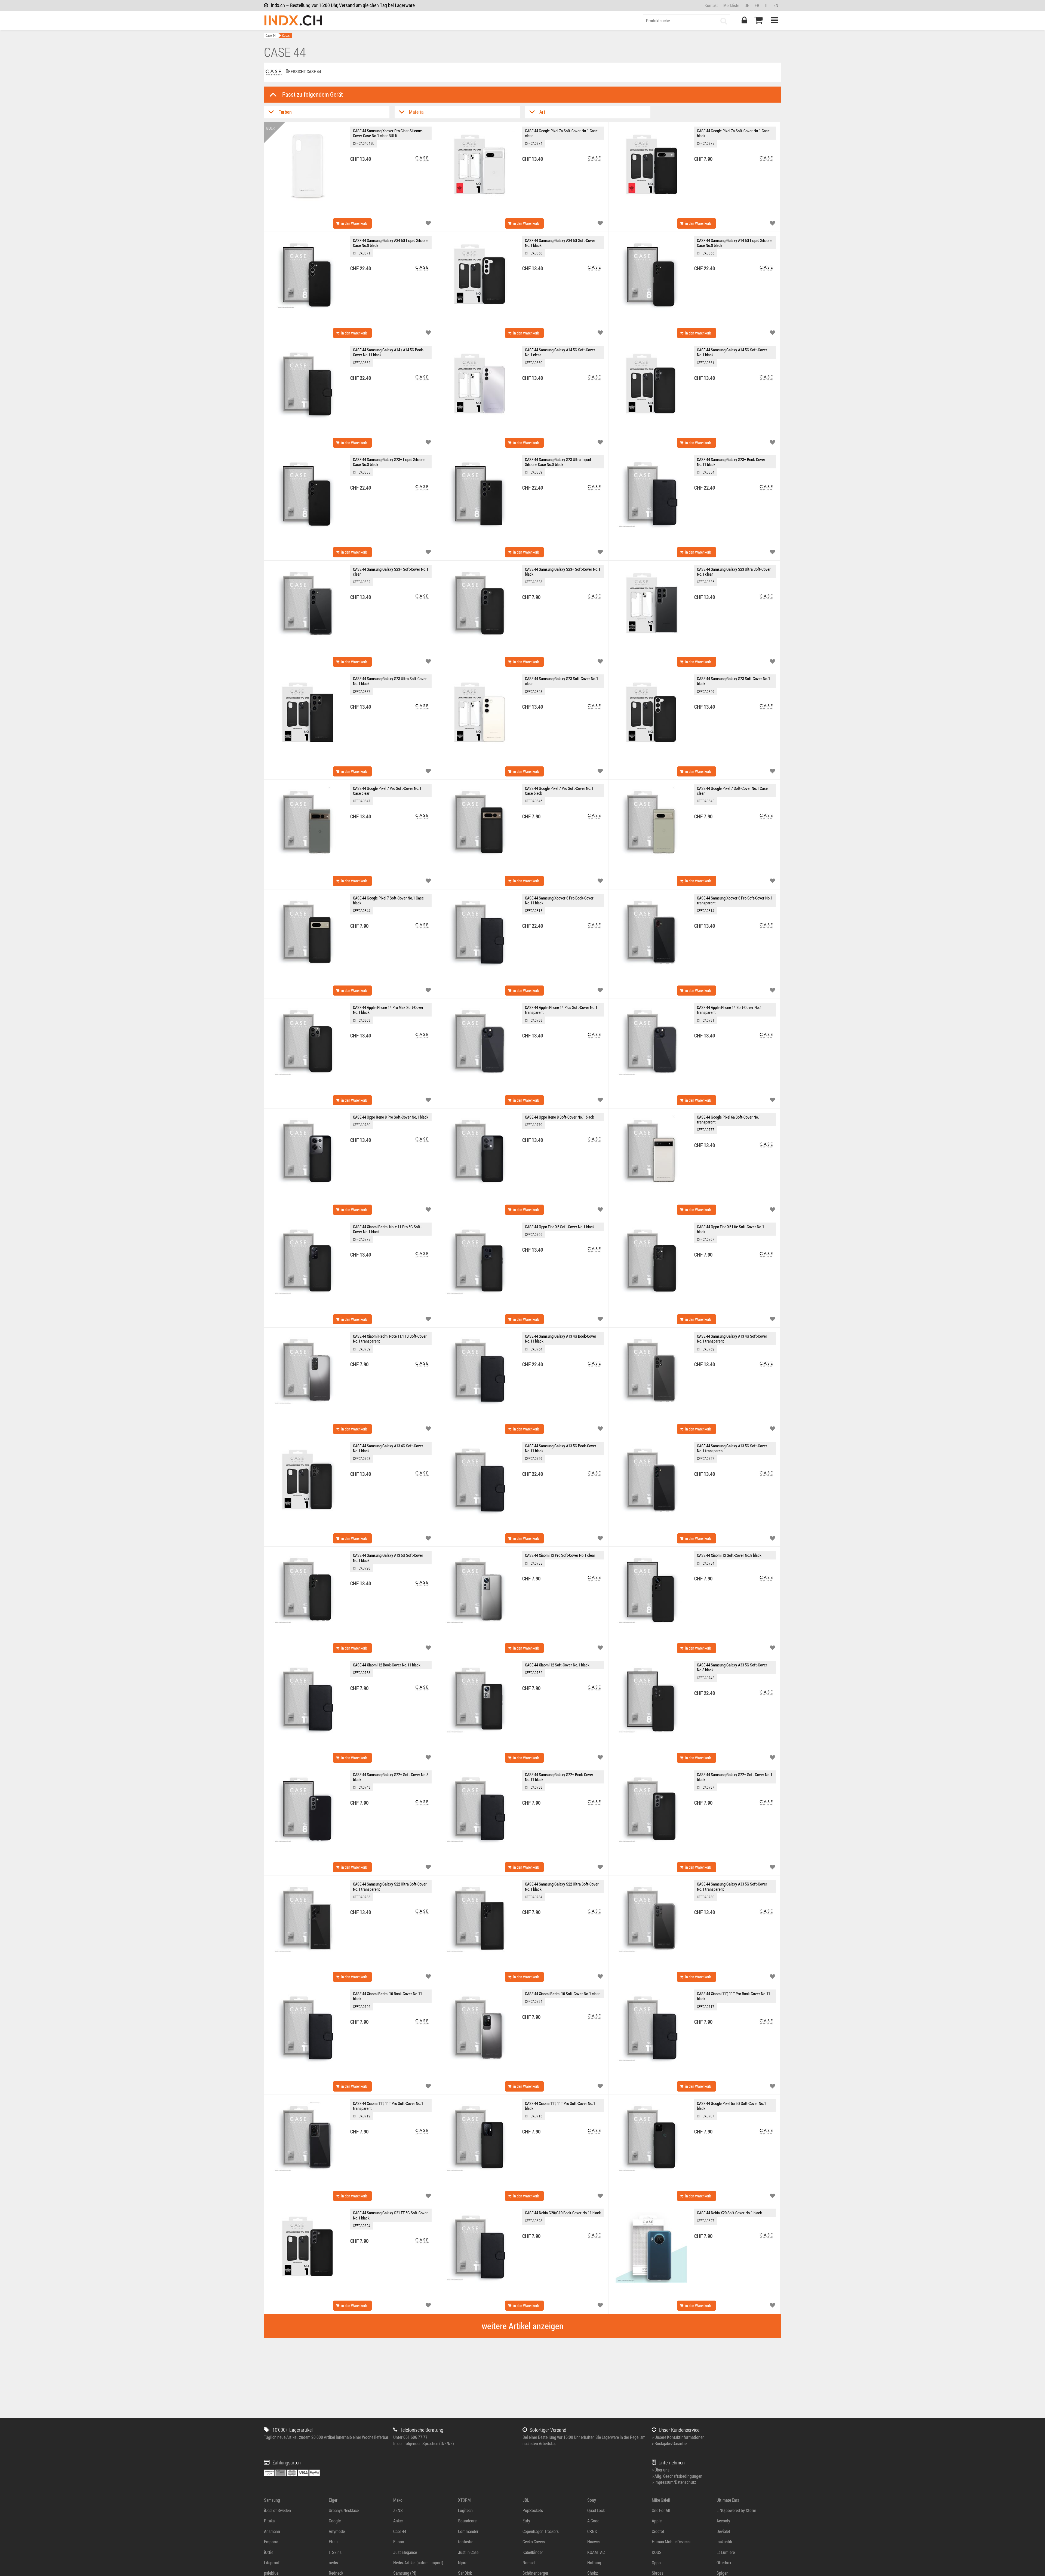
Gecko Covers (534, 2542)
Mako (398, 2500)
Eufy (526, 2521)
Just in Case (468, 2552)
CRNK (592, 2531)
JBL (526, 2500)
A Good (593, 2521)
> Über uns (661, 2470)
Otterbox (724, 2563)
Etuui (333, 2542)
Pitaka (269, 2521)
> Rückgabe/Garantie (669, 2443)
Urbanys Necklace (344, 2510)
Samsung (272, 2500)
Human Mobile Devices (671, 2542)
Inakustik (724, 2542)
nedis (333, 2563)
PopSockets (533, 2510)
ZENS (398, 2510)
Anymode (337, 2531)
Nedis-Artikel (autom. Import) (418, 2563)
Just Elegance (405, 2552)
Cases (286, 35)
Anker (398, 2521)
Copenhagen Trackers (541, 2531)
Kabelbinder (533, 2552)
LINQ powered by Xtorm (736, 2510)
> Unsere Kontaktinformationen (678, 2437)
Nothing (594, 2563)
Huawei (594, 2542)
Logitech (465, 2510)
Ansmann (272, 2531)
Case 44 (271, 35)
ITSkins (335, 2552)
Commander (468, 2531)
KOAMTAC (596, 2552)
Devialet (723, 2531)
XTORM (464, 2500)
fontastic (466, 2542)
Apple (657, 2521)
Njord (463, 2563)
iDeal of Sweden (277, 2510)
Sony (592, 2500)
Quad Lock (596, 2510)
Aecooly (723, 2521)
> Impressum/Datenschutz (674, 2482)
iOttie (269, 2552)
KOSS (657, 2552)
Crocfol (658, 2531)
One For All (661, 2510)
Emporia (271, 2542)
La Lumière (726, 2552)
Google (335, 2521)
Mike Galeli (661, 2500)
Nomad (529, 2563)
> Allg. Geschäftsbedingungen (677, 2476)
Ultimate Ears (728, 2500)
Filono (399, 2542)
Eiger (333, 2500)
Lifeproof (272, 2563)
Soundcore (467, 2521)
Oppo (656, 2563)
